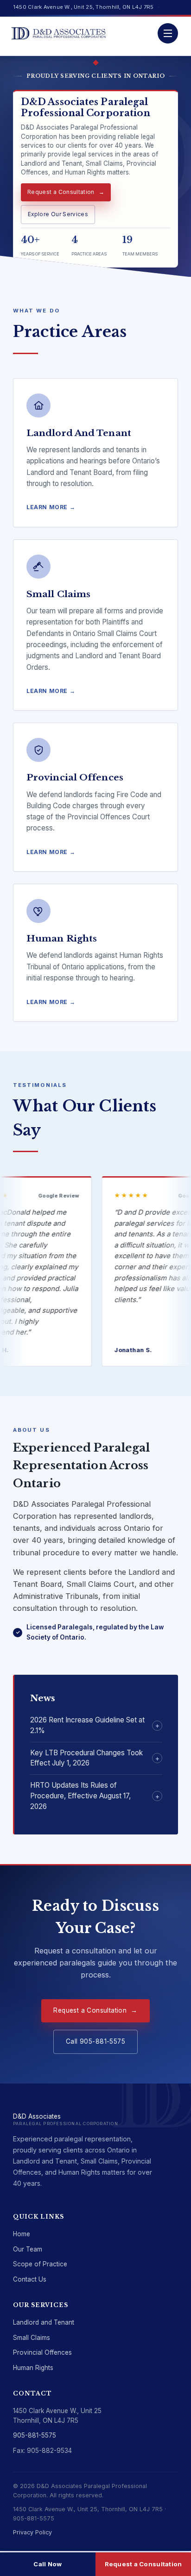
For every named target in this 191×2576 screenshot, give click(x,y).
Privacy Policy (32, 2532)
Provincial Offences (42, 2352)
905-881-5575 (35, 2435)
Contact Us (30, 2279)
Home (22, 2234)
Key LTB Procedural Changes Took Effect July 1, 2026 (86, 1758)
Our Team (28, 2249)
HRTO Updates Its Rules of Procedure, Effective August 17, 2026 (80, 1796)
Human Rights (33, 2368)
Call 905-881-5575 (95, 2041)
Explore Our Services (58, 214)
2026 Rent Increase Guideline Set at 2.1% (87, 1725)
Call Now (48, 2564)
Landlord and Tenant (44, 2322)
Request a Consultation (61, 192)
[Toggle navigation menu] (168, 33)
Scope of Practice (40, 2264)
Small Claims (32, 2338)
